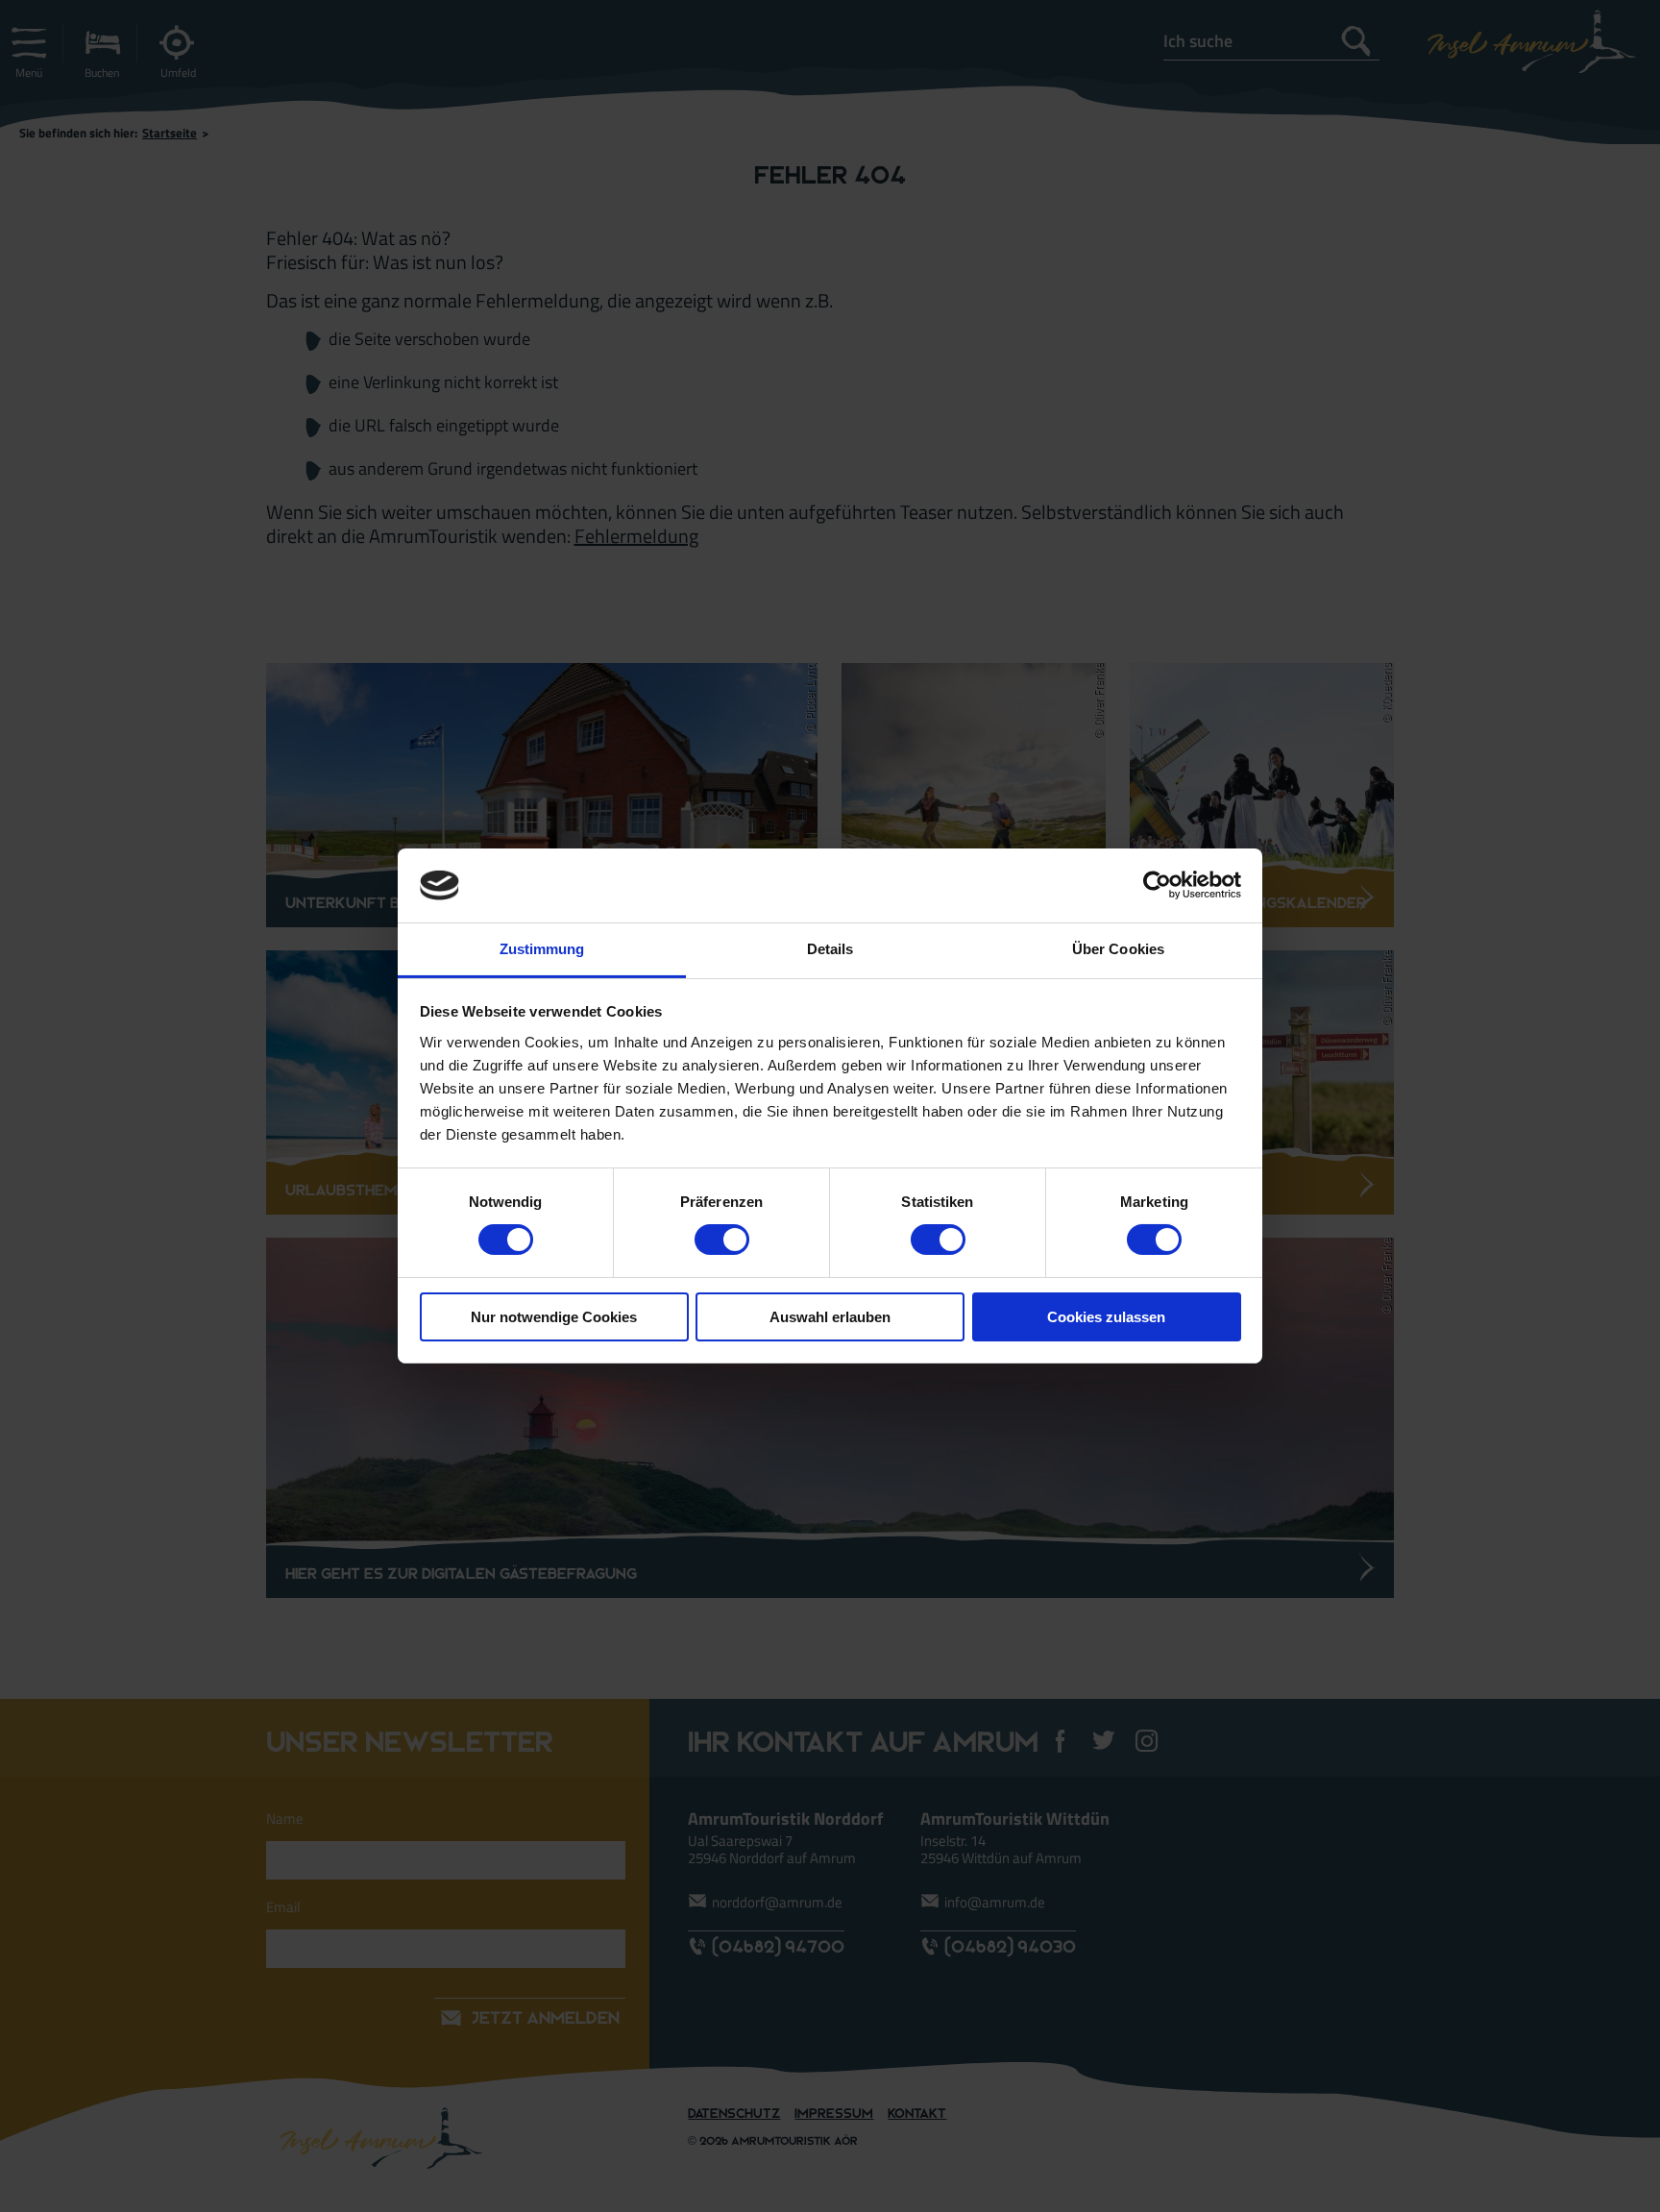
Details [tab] (830, 949)
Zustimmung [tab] (542, 949)
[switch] (722, 1240)
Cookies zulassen (1106, 1317)
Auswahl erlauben (830, 1317)
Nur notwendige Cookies (554, 1317)
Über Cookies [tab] (1118, 949)
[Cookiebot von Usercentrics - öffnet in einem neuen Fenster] (1157, 885)
